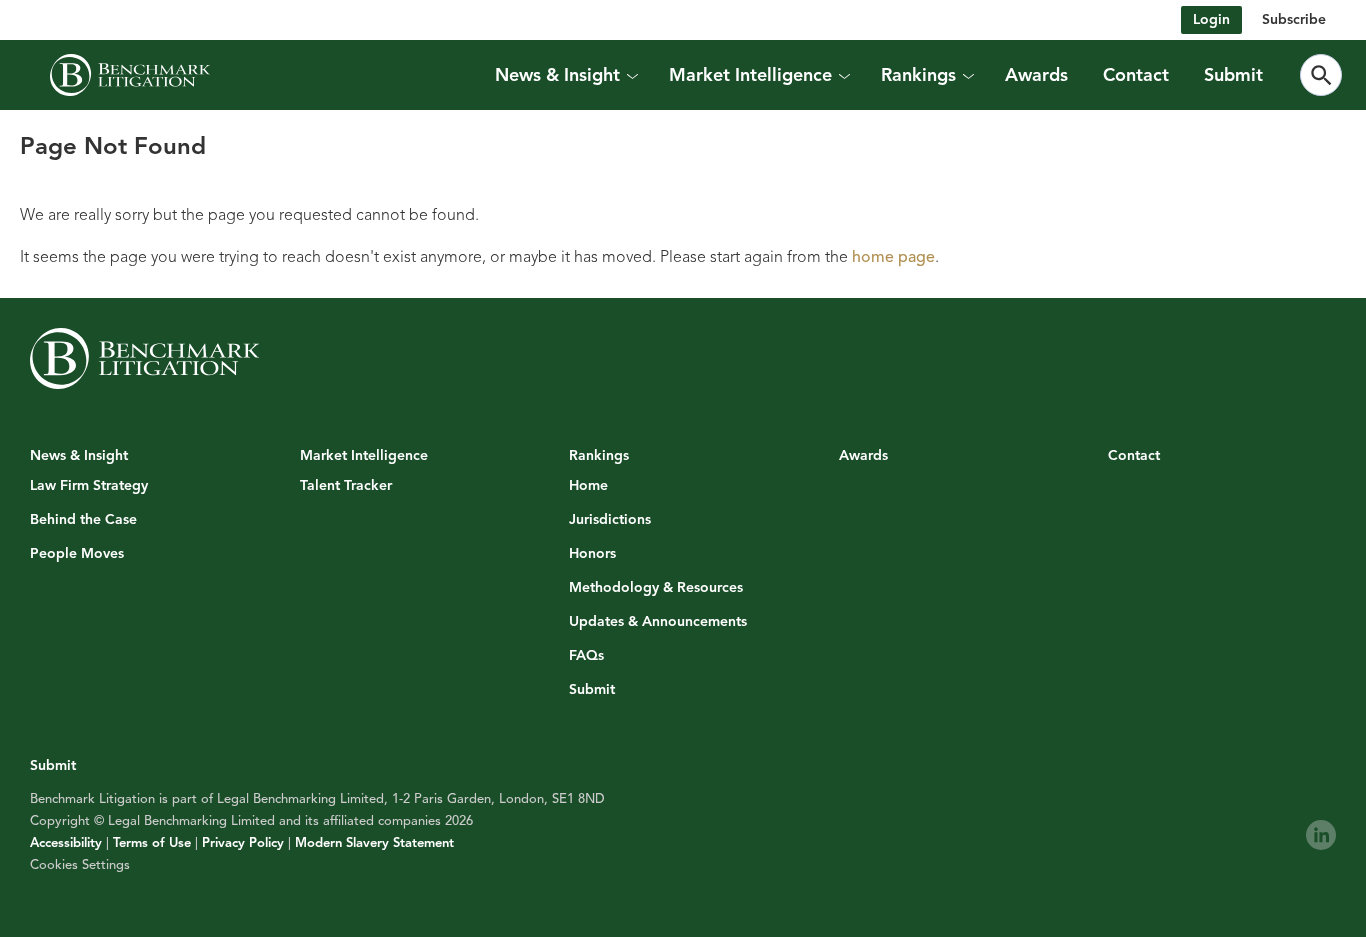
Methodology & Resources (656, 588)
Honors (592, 554)
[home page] (130, 75)
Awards (1036, 75)
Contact (1136, 75)
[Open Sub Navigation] (631, 75)
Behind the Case (83, 520)
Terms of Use (152, 843)
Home (588, 486)
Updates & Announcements (658, 622)
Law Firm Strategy (89, 486)
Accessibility (66, 843)
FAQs (586, 656)
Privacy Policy (243, 843)
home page (893, 257)
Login (1211, 19)
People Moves (77, 554)
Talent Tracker (346, 486)
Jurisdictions (610, 520)
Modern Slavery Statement (374, 843)
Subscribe (1294, 19)
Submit (1233, 75)
